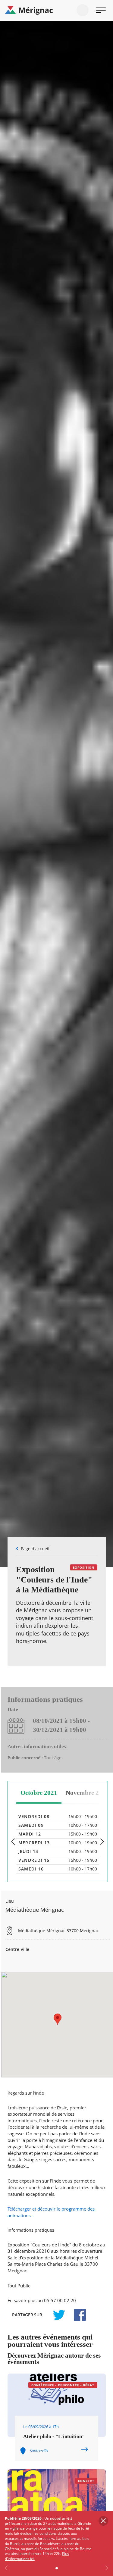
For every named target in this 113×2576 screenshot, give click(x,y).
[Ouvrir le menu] (101, 10)
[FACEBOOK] (77, 2315)
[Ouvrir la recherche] (83, 10)
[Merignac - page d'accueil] (56, 11)
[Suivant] (102, 1842)
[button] (58, 2019)
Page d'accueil (35, 1549)
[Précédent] (13, 1842)
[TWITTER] (59, 2315)
